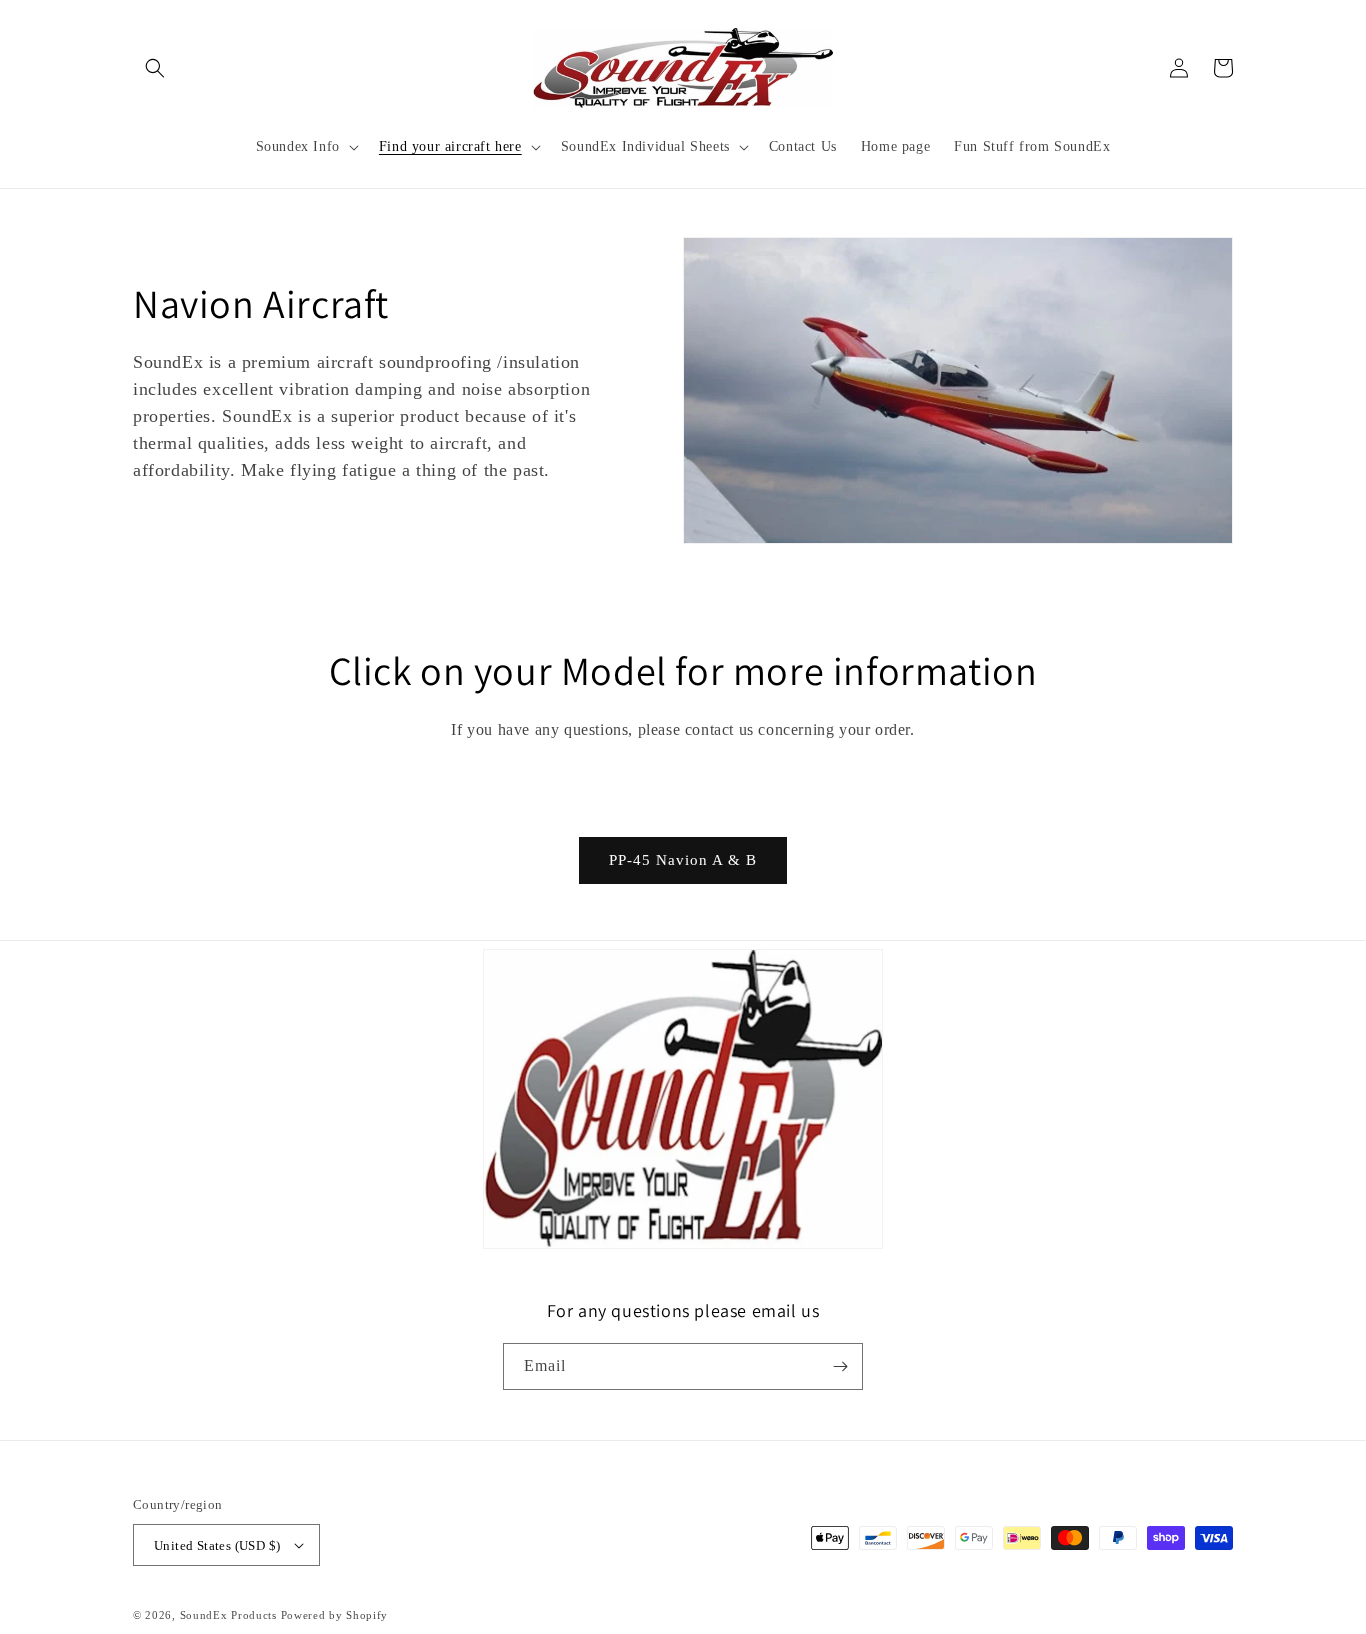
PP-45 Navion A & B (683, 860)
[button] (155, 68)
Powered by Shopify (335, 1615)
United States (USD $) (217, 1545)
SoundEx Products (228, 1615)
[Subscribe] (840, 1366)
